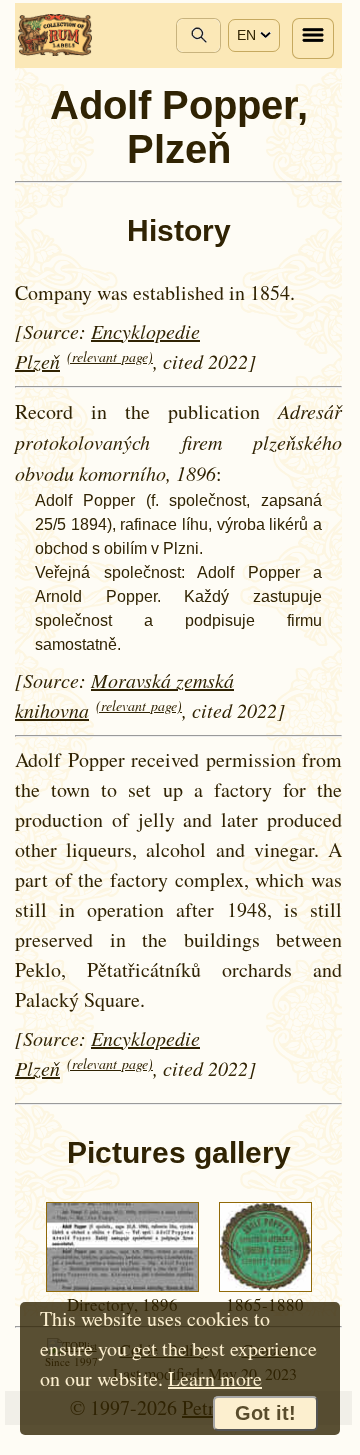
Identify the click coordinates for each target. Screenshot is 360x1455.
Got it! (265, 1413)
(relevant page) (110, 356)
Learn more (215, 1378)
